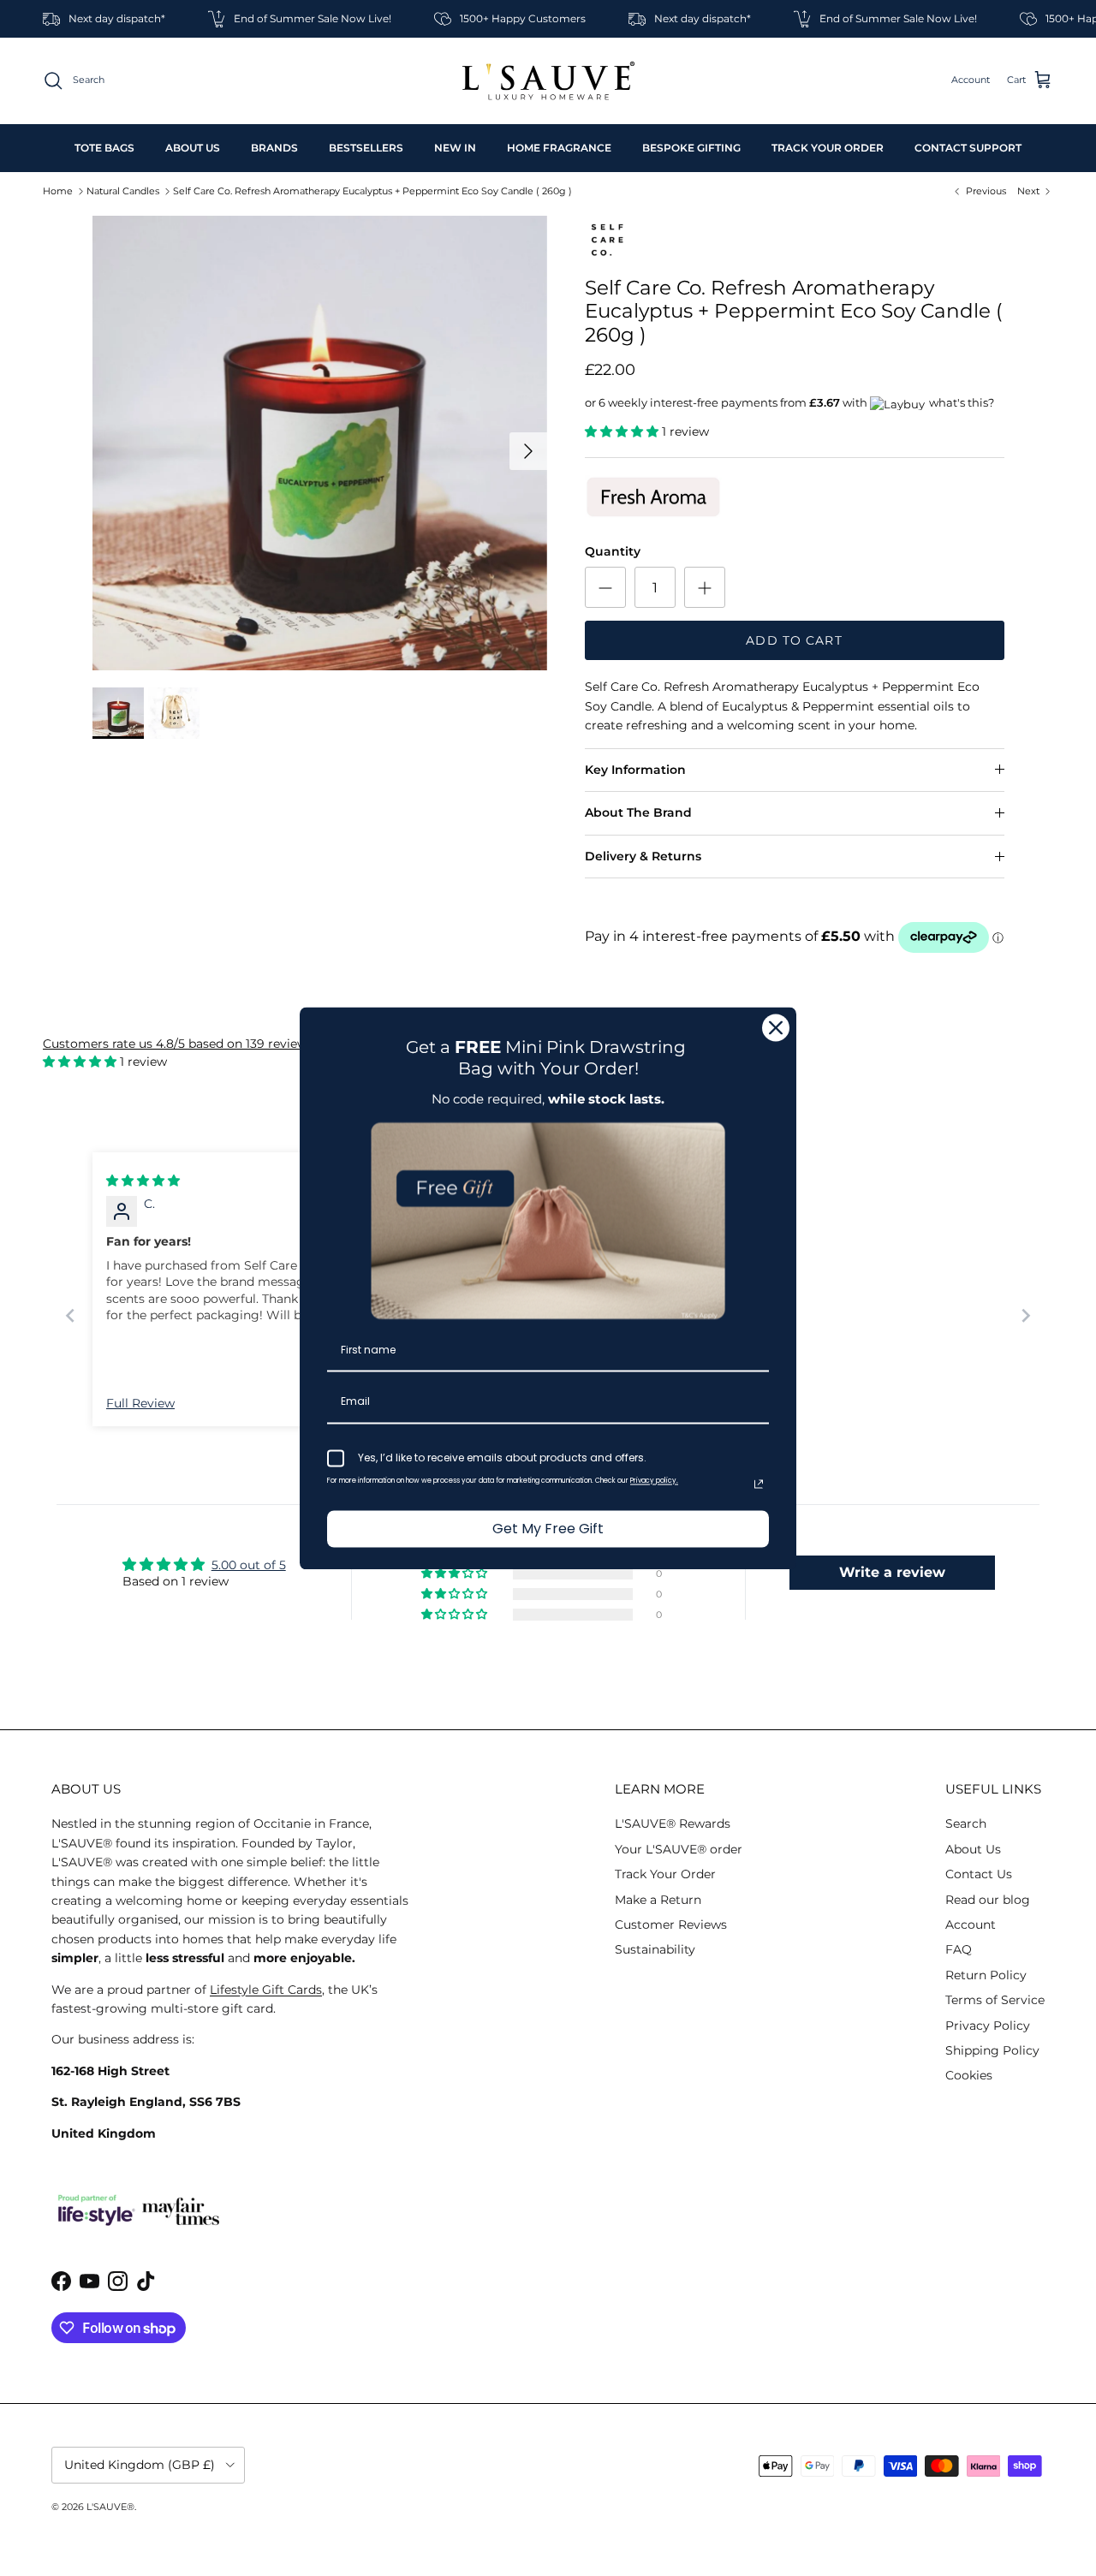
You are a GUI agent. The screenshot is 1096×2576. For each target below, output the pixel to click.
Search (966, 1823)
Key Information (635, 770)
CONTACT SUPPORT (968, 148)
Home (58, 191)
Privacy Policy (988, 2026)
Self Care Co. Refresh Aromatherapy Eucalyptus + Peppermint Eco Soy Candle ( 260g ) (372, 191)
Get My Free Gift (548, 1529)
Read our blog (988, 1900)
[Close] (776, 1027)
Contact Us (979, 1874)
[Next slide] (1026, 1315)
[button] (623, 431)
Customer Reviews (671, 1925)
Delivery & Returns (643, 856)
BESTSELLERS (366, 148)
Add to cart (794, 640)
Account (971, 1925)
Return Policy (986, 1975)
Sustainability (655, 1949)
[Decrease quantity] (605, 587)
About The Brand (638, 812)
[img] (143, 1181)
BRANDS (274, 148)
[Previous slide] (70, 1315)
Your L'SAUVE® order (679, 1849)
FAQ (959, 1949)
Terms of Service (995, 2000)
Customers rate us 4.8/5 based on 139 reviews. (179, 1044)
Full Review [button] (140, 1403)
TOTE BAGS (104, 148)
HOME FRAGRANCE (559, 148)
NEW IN (455, 148)
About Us (973, 1849)
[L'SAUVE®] (548, 81)
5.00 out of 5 (249, 1565)
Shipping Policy (992, 2050)
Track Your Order (665, 1874)
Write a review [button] (892, 1572)
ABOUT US (193, 148)
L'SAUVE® (110, 2507)
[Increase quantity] (705, 587)
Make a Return (658, 1900)
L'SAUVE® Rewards (673, 1823)
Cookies (969, 2075)
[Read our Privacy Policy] (759, 1484)
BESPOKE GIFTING (691, 148)
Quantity (613, 551)
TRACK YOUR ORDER (828, 148)
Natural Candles (123, 191)
